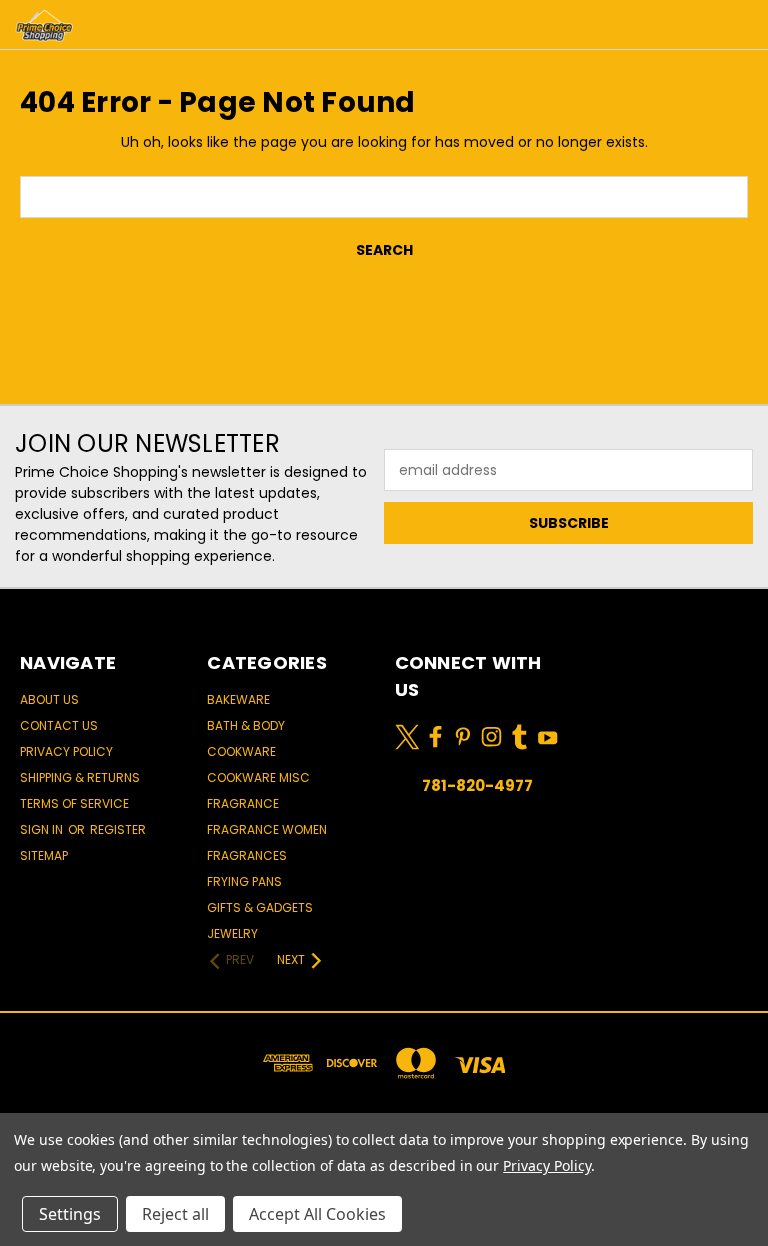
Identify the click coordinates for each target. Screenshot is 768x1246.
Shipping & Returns (80, 777)
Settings (70, 1214)
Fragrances (247, 855)
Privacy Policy (66, 751)
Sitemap (44, 855)
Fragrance (243, 803)
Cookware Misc (258, 777)
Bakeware (238, 699)
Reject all (175, 1214)
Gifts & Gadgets (260, 907)
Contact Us (59, 725)
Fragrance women (267, 829)
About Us (49, 699)
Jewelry (232, 933)
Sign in (43, 829)
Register (118, 829)
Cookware (241, 751)
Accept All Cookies (317, 1214)
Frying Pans (244, 881)
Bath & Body (246, 725)
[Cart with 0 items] (703, 25)
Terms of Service (74, 803)
